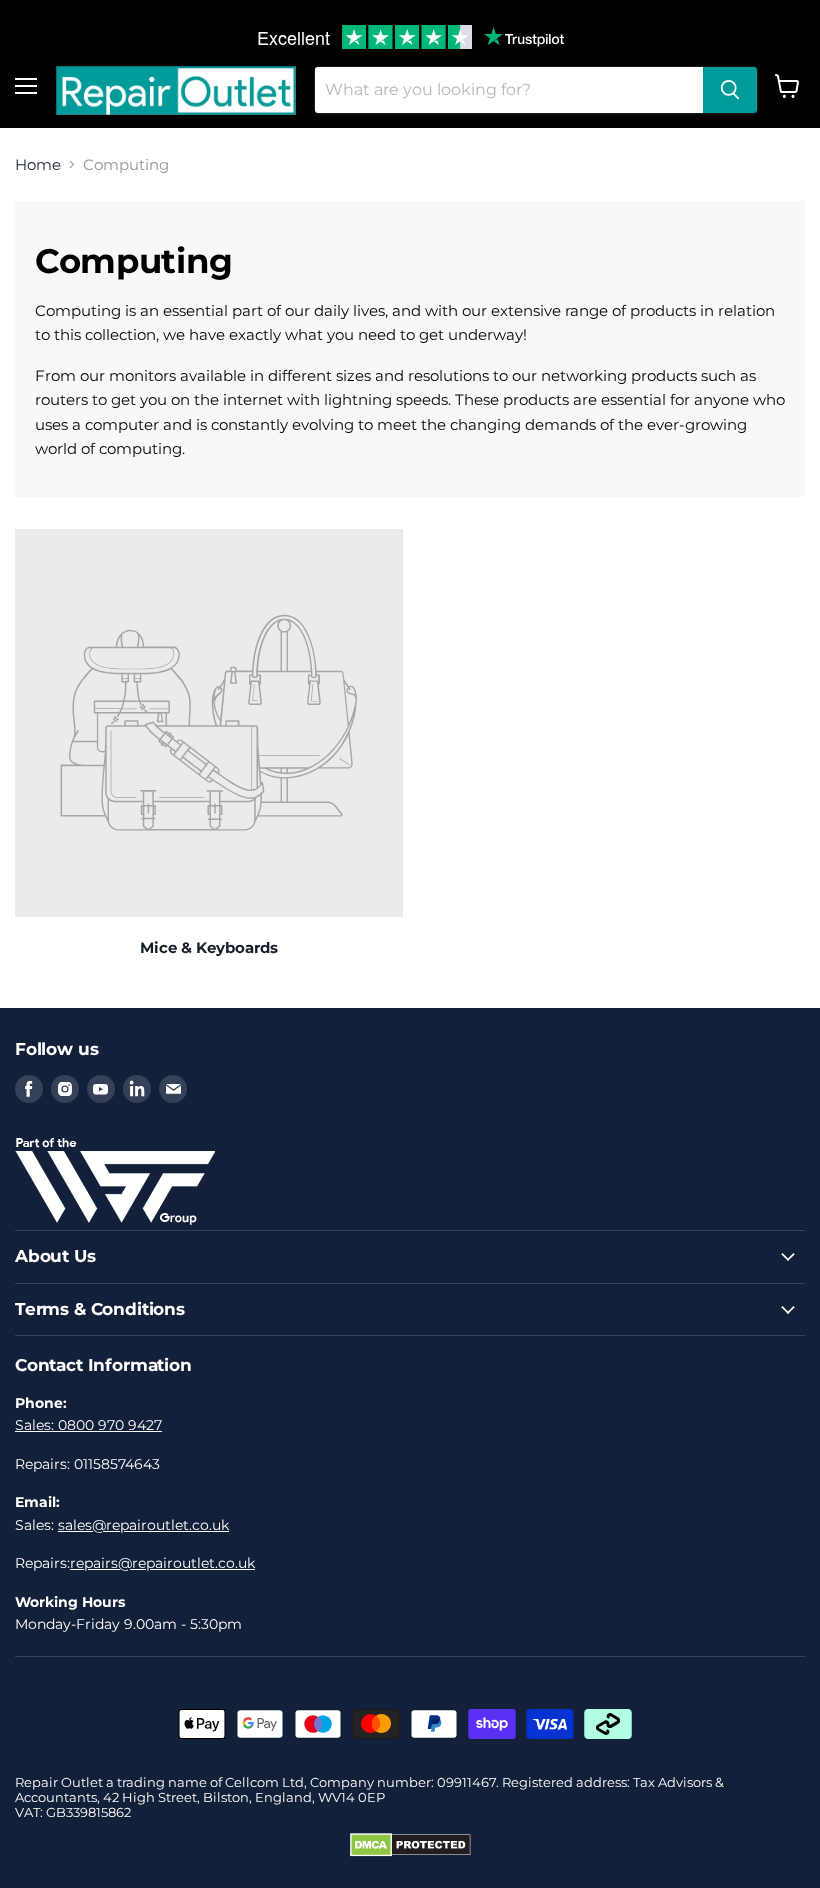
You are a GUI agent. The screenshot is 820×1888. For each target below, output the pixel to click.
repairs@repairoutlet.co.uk (162, 1563)
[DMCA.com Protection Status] (410, 1852)
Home (38, 164)
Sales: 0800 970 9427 (88, 1425)
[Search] (730, 90)
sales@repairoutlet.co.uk (143, 1525)
